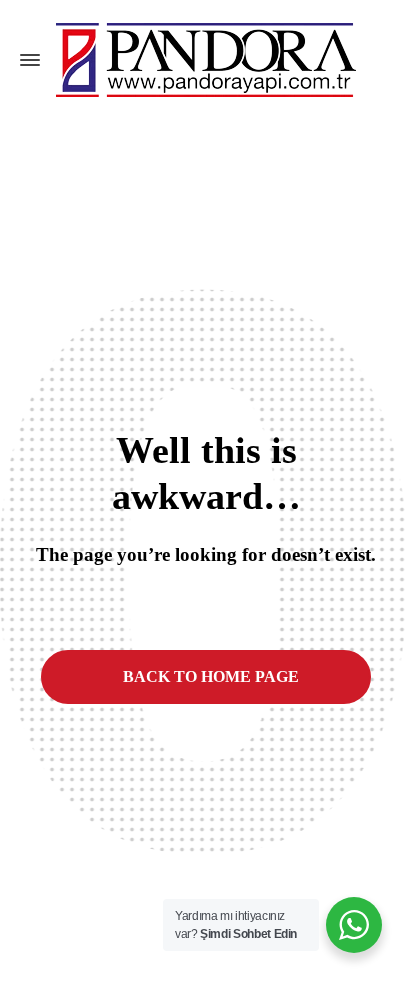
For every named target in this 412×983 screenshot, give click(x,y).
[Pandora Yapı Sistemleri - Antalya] (206, 60)
